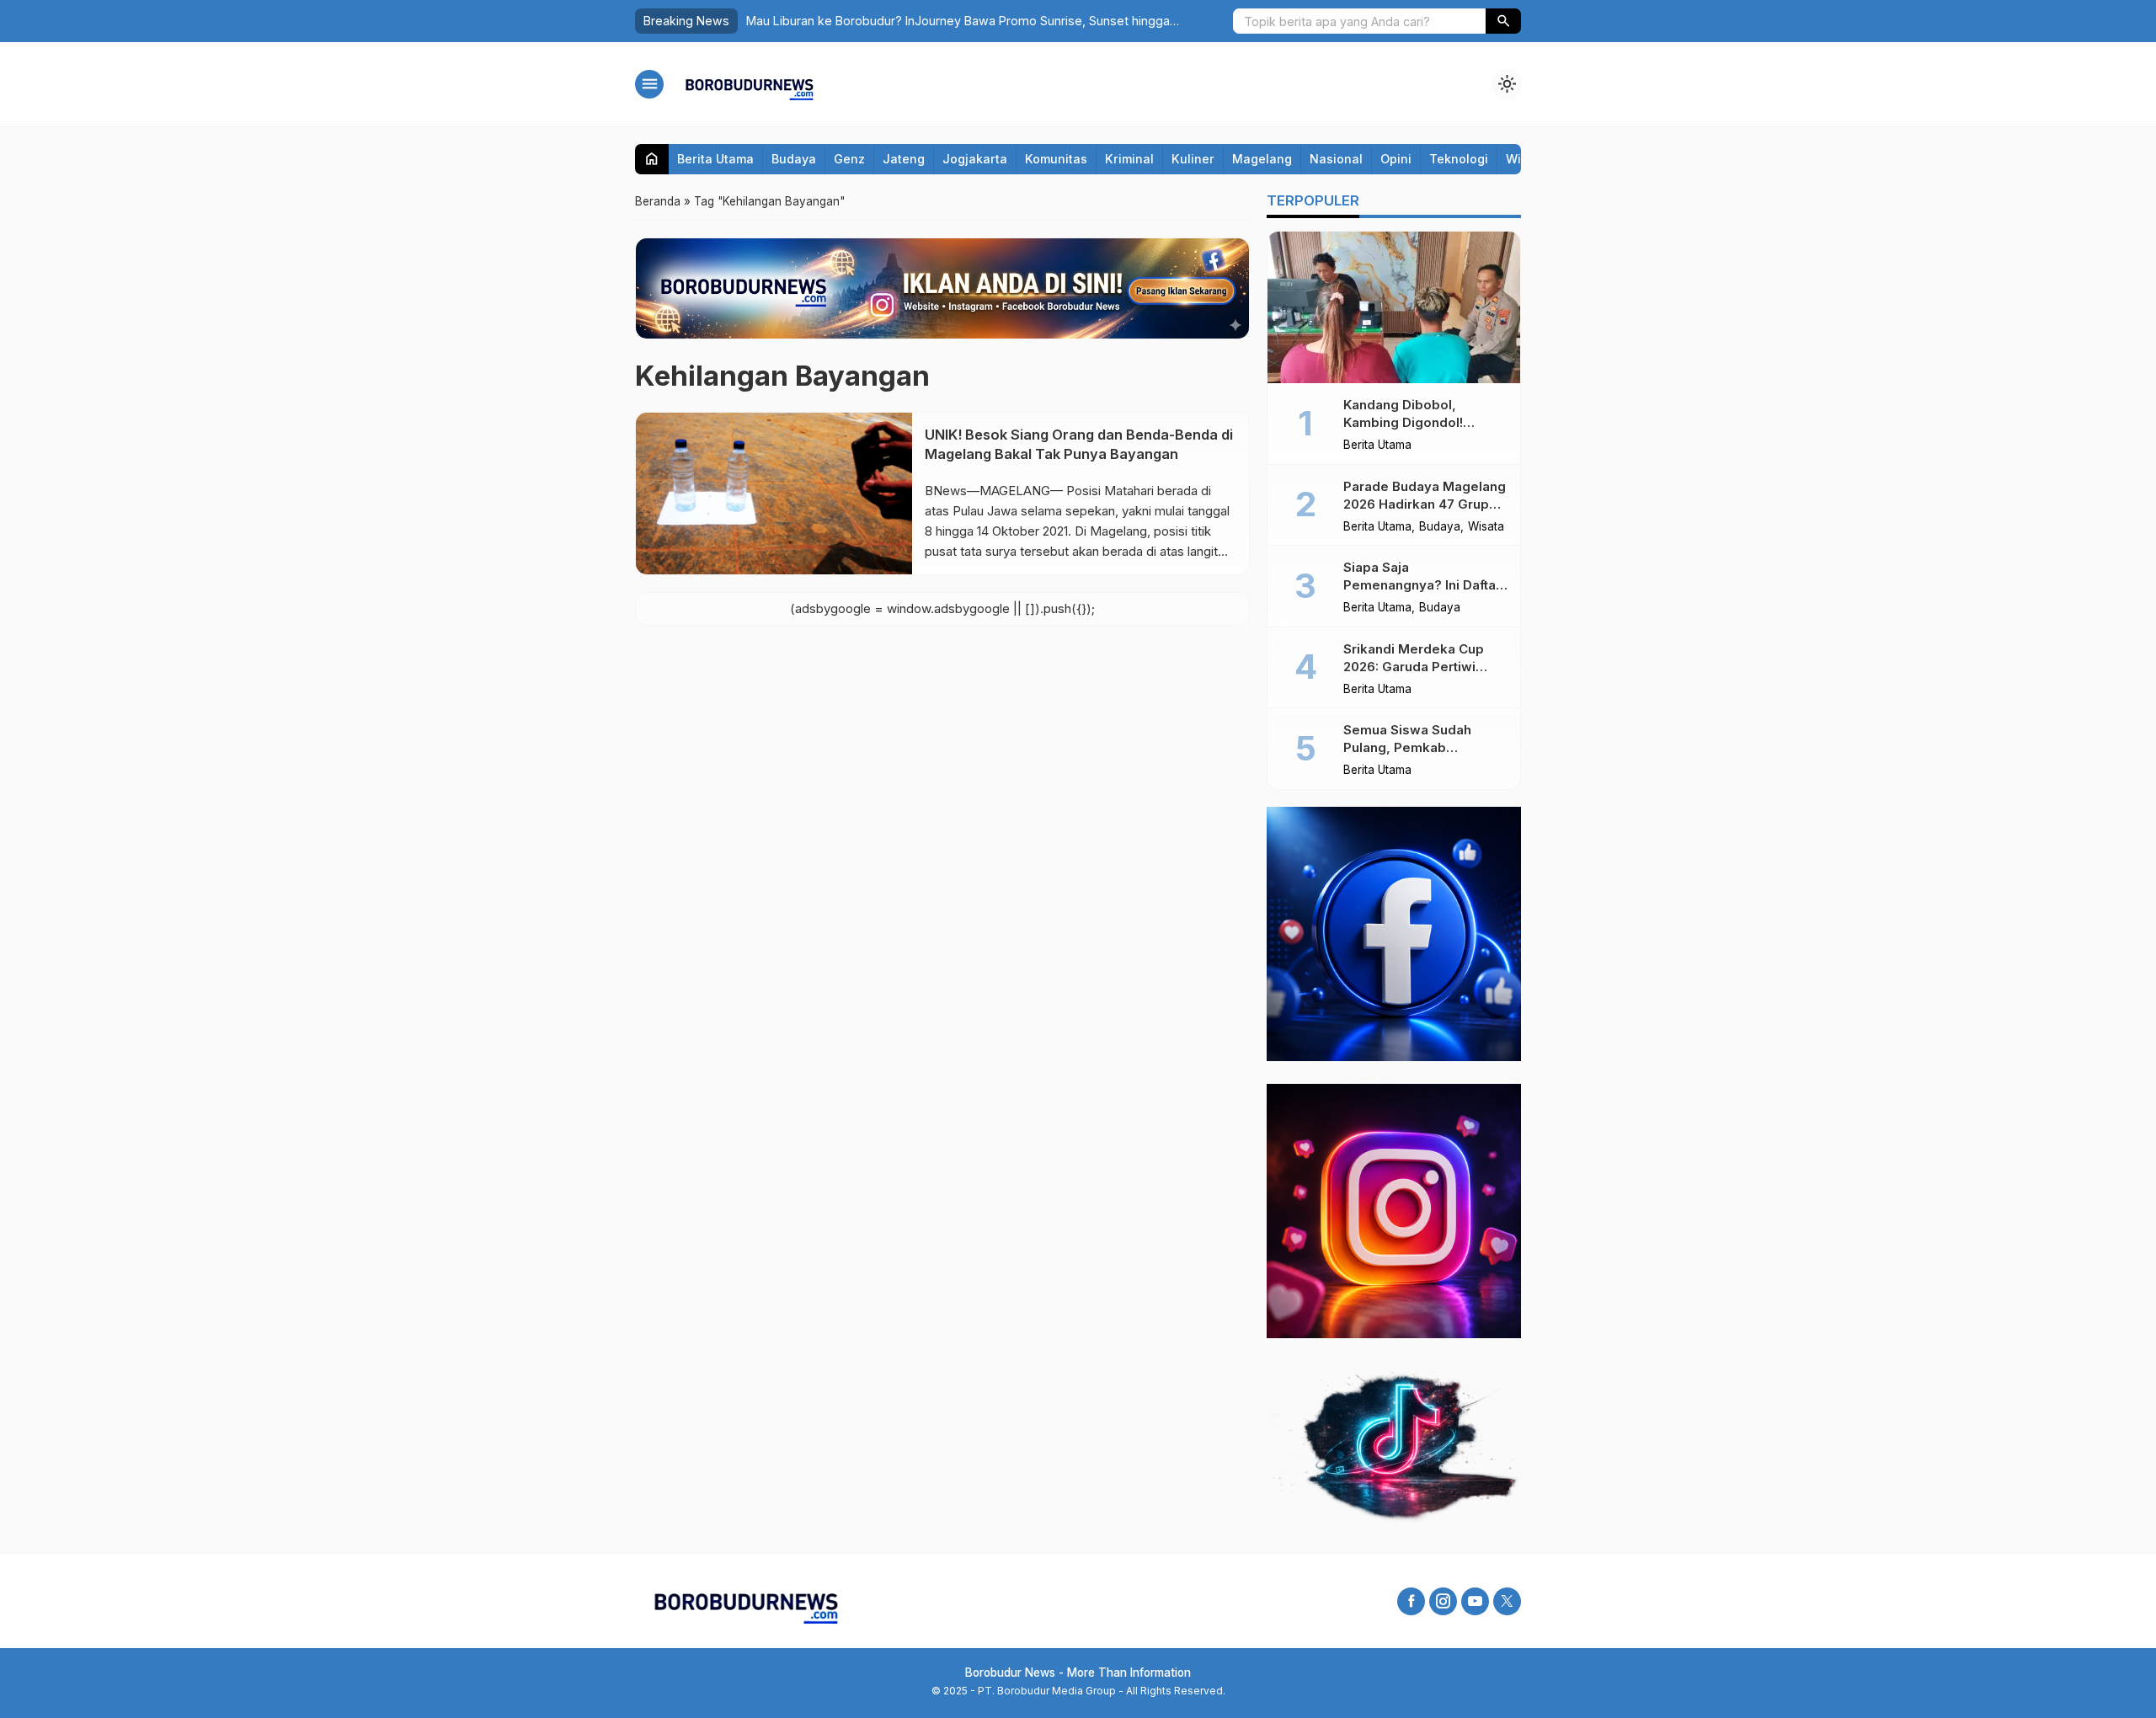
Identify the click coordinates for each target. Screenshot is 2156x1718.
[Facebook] (1411, 1601)
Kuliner (1193, 159)
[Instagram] (1443, 1601)
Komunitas (1056, 159)
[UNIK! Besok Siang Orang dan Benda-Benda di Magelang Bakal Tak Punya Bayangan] (774, 494)
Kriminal (1129, 159)
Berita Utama (715, 159)
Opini (1396, 159)
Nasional (1336, 159)
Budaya (794, 159)
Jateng (904, 159)
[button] (1503, 21)
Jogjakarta (975, 159)
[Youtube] (1475, 1601)
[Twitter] (1507, 1601)
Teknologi (1459, 159)
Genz (849, 159)
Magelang (1262, 159)
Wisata (1486, 527)
